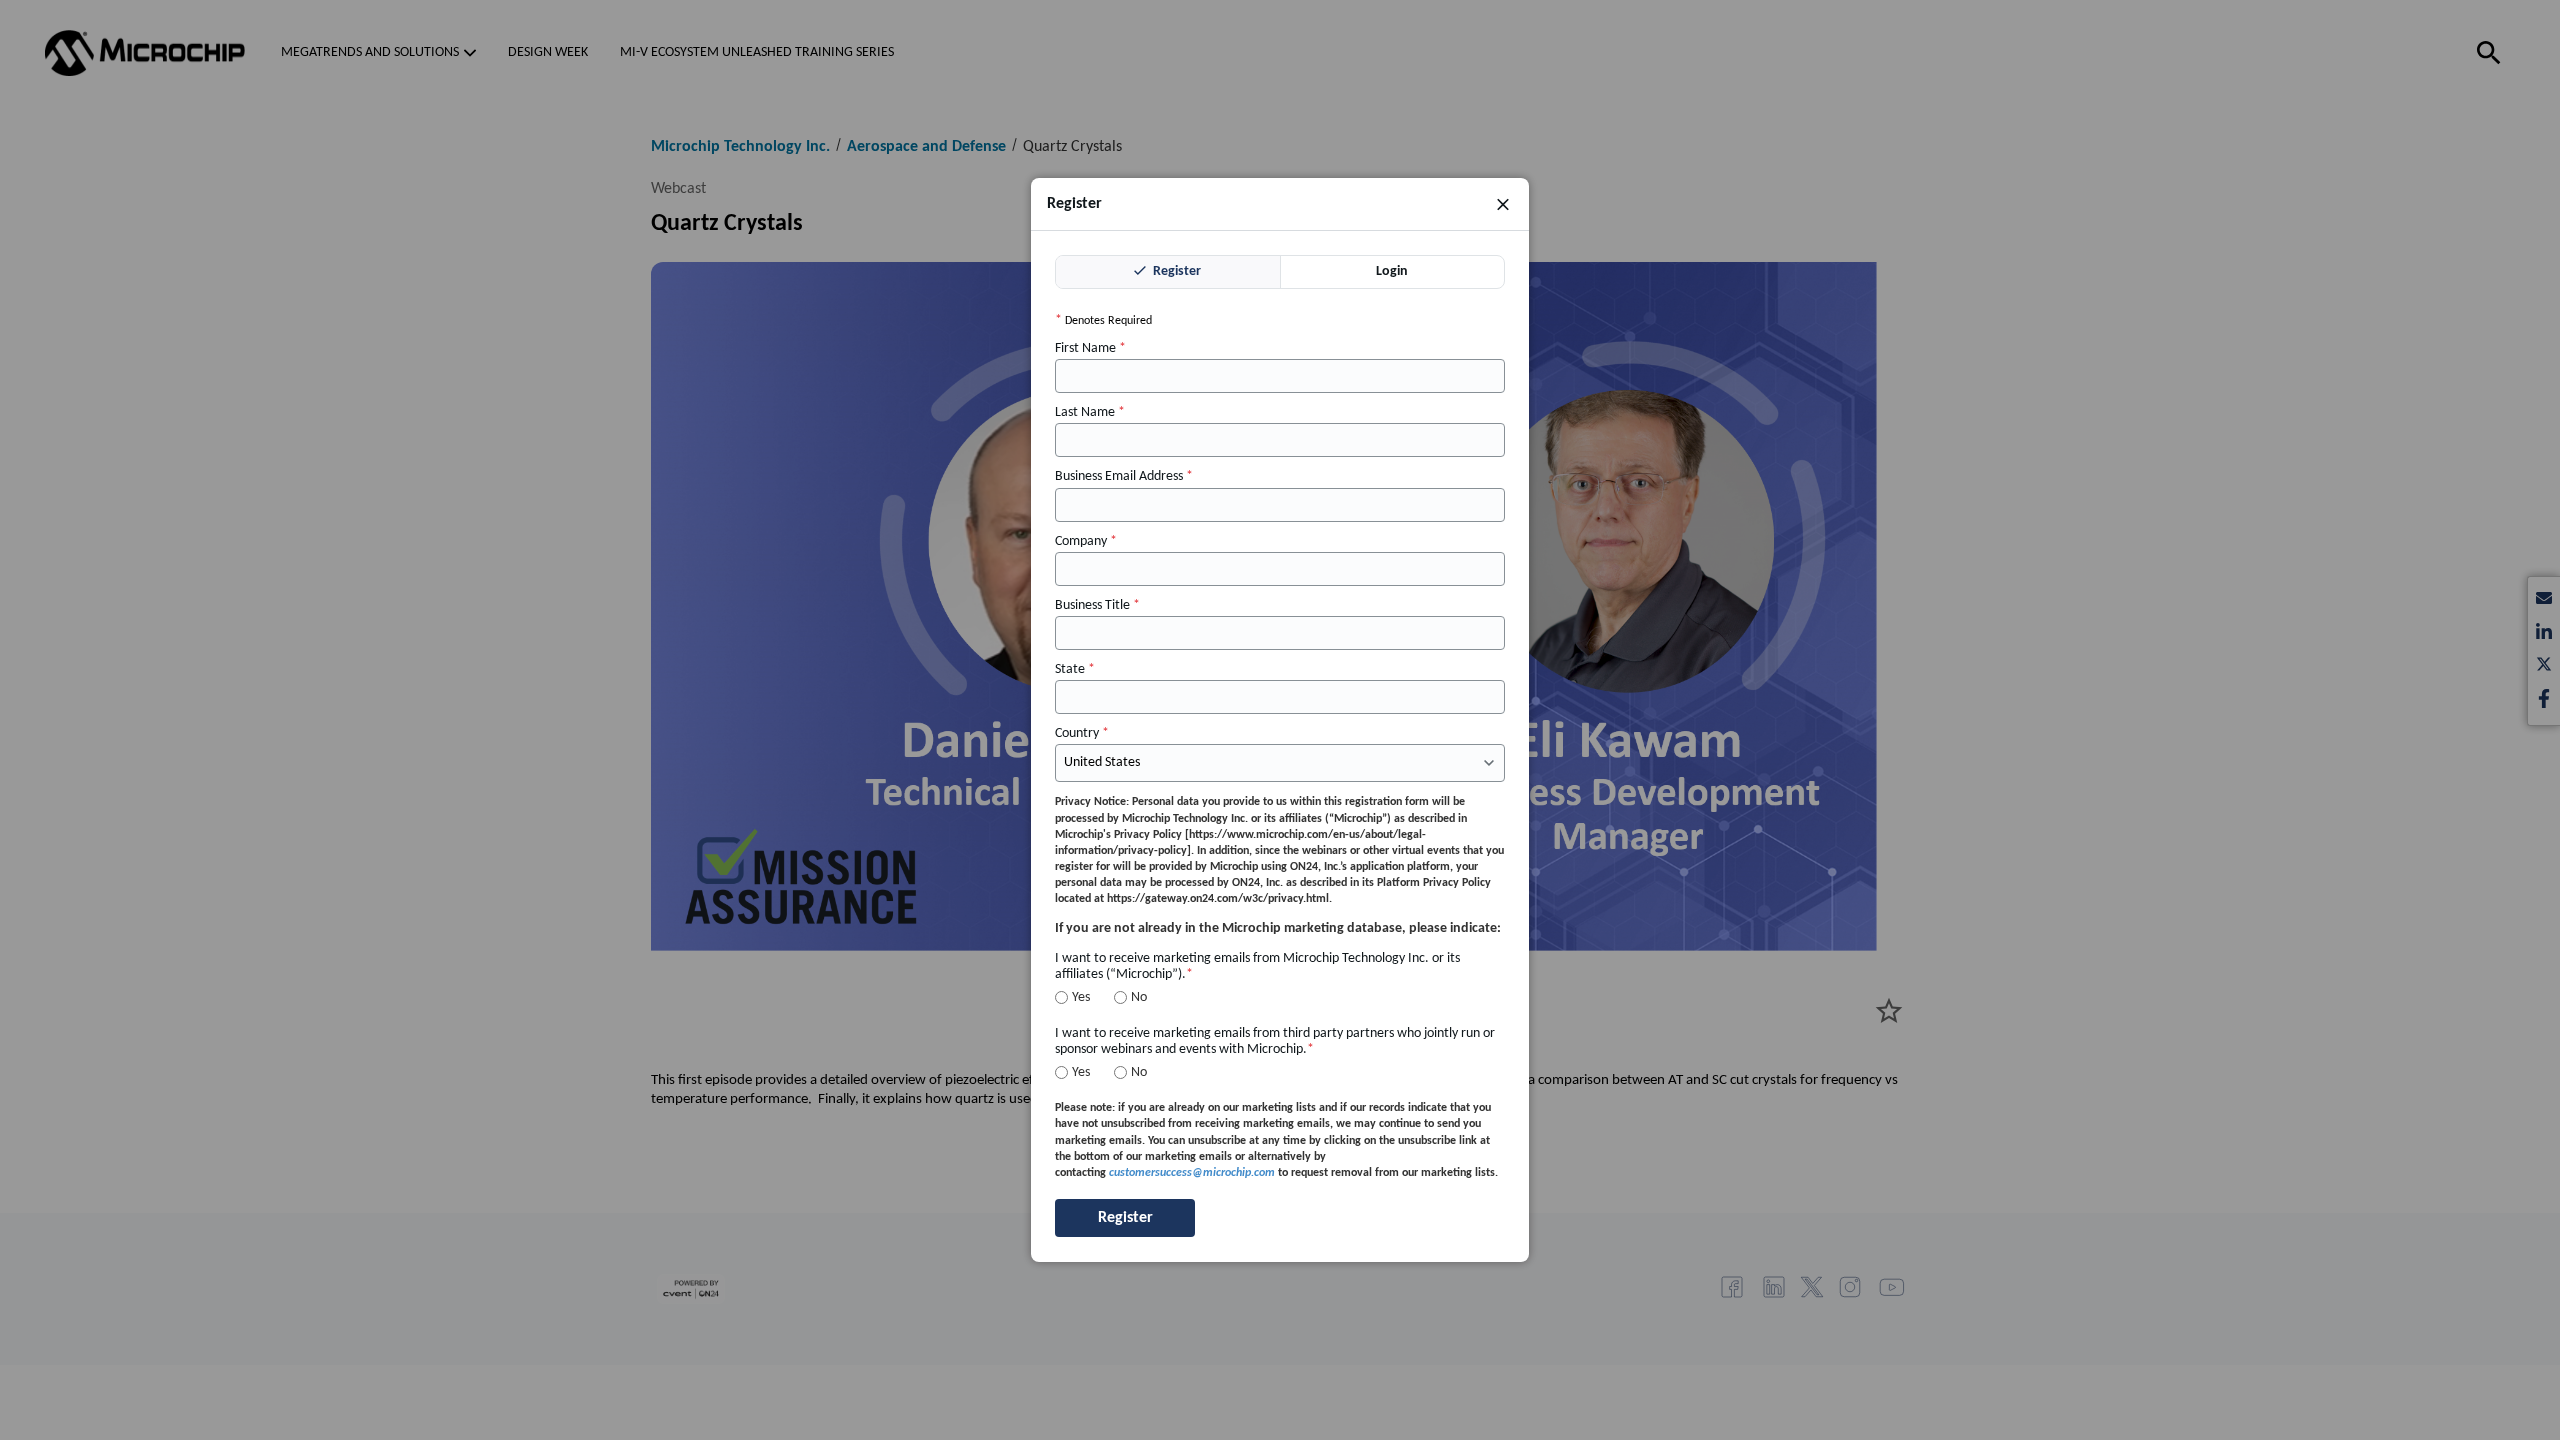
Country (1082, 734)
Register (1175, 271)
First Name (1090, 349)
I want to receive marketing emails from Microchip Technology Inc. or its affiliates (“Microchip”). (1257, 967)
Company (1086, 541)
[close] (1503, 204)
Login (1392, 271)
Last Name (1090, 413)
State (1075, 669)
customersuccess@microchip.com (1192, 1173)
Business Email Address (1124, 477)
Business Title (1097, 605)
